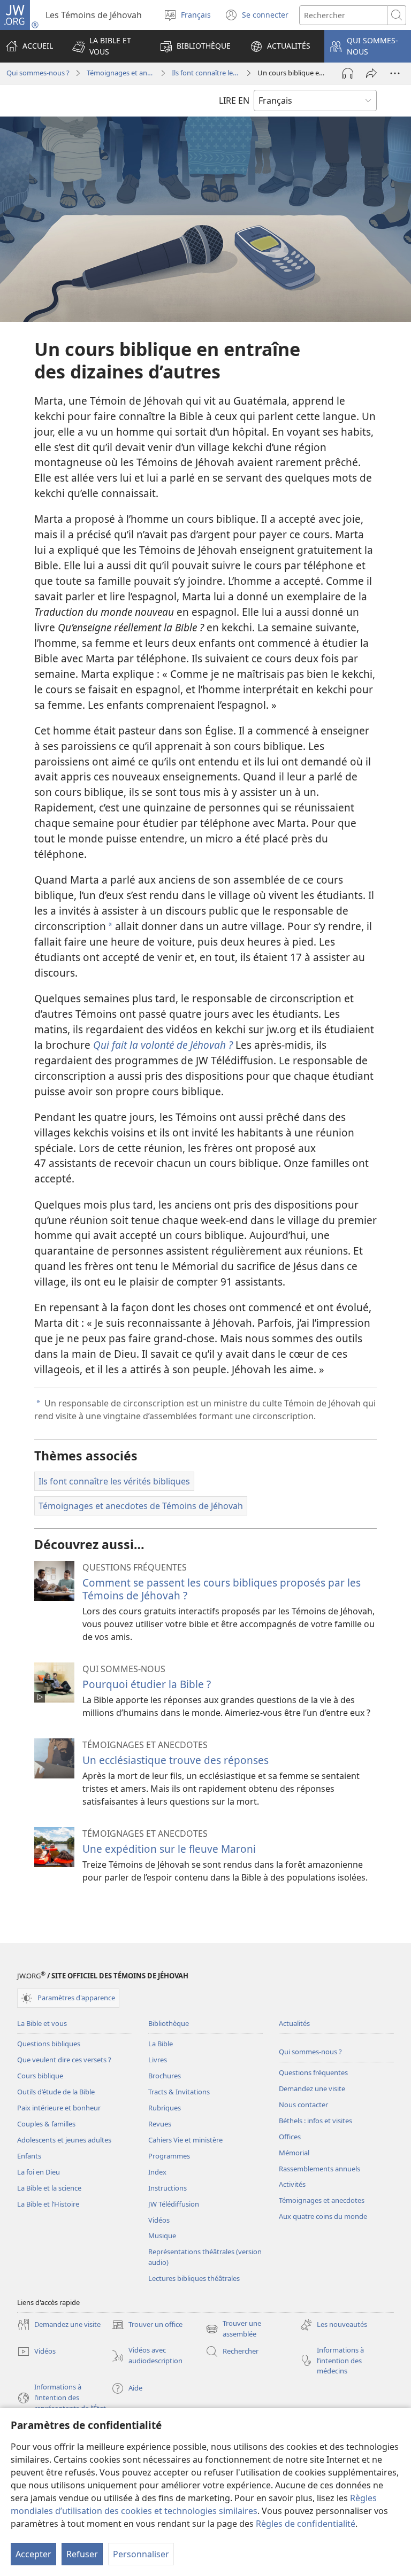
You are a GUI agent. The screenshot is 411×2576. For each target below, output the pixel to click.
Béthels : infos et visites (315, 2121)
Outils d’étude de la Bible (56, 2092)
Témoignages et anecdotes (121, 73)
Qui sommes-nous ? (38, 73)
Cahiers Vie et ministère (185, 2140)
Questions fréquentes (313, 2072)
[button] (106, 46)
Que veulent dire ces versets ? (64, 2060)
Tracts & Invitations (179, 2092)
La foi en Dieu (39, 2172)
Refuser (82, 2554)
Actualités (294, 2023)
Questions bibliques (49, 2044)
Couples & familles (46, 2124)
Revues (160, 2124)
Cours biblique (40, 2076)
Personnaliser (141, 2554)
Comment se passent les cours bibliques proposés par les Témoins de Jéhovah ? (222, 1589)
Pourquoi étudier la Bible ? (147, 1684)
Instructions (168, 2188)
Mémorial (294, 2153)
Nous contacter (303, 2105)
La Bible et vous (42, 2023)
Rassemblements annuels (319, 2169)
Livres (158, 2060)
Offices (290, 2137)
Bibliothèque (169, 2023)
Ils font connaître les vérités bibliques (206, 73)
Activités (292, 2184)
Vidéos (159, 2220)
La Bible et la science (49, 2188)
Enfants (29, 2156)
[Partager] (371, 73)
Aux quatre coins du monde (323, 2216)
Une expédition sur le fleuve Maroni (169, 1849)
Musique (162, 2235)
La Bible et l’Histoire (48, 2204)
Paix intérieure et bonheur (59, 2108)
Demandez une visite (312, 2088)
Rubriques (165, 2108)
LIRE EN (234, 100)
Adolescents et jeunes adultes (64, 2140)
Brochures (165, 2076)
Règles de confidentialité (306, 2524)
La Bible (161, 2044)
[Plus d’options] (395, 73)
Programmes (169, 2156)
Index (157, 2172)
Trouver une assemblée (233, 2329)
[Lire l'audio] (348, 73)
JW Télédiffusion (174, 2204)
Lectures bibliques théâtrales (194, 2278)
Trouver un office (147, 2325)
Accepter (33, 2554)
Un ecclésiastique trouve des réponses (176, 1760)
